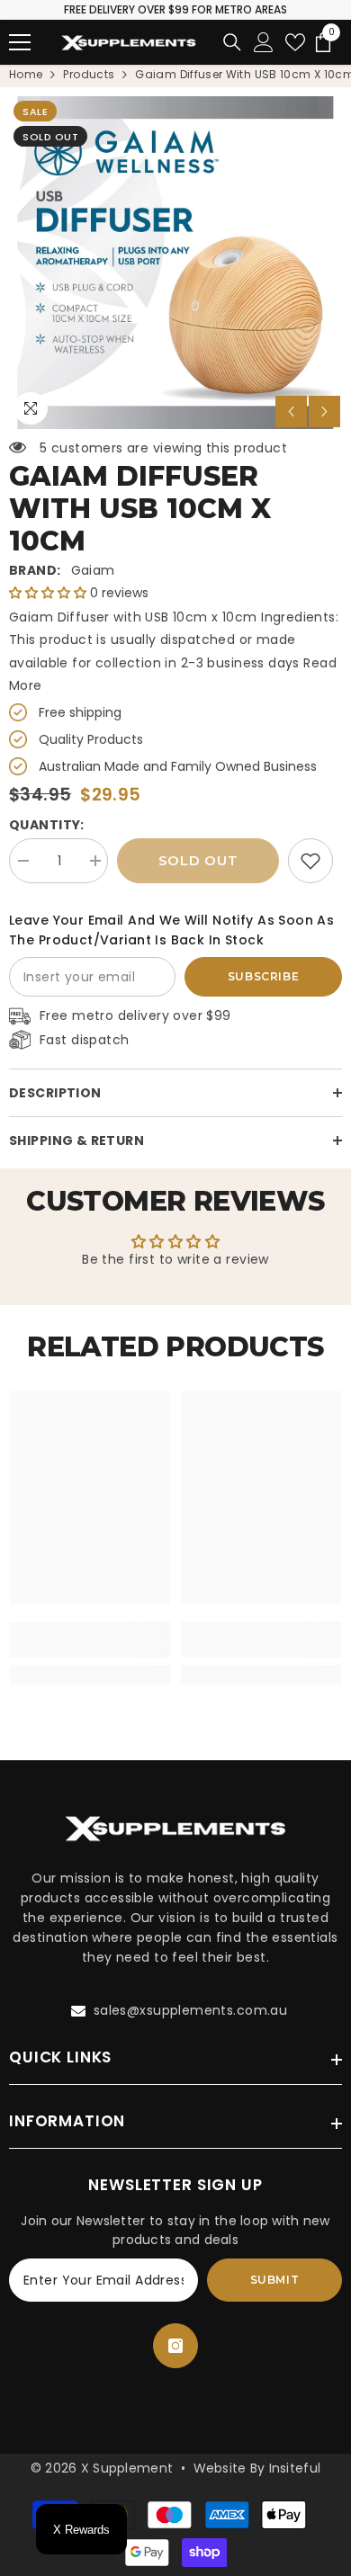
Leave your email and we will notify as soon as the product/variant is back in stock (171, 930)
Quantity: (47, 825)
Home (26, 74)
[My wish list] (295, 42)
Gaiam (93, 570)
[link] (310, 861)
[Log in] (264, 42)
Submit (275, 2280)
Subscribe (263, 976)
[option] (175, 263)
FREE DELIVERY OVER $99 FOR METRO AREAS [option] (175, 9)
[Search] (232, 42)
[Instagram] (175, 2346)
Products (89, 74)
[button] (291, 411)
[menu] (20, 42)
